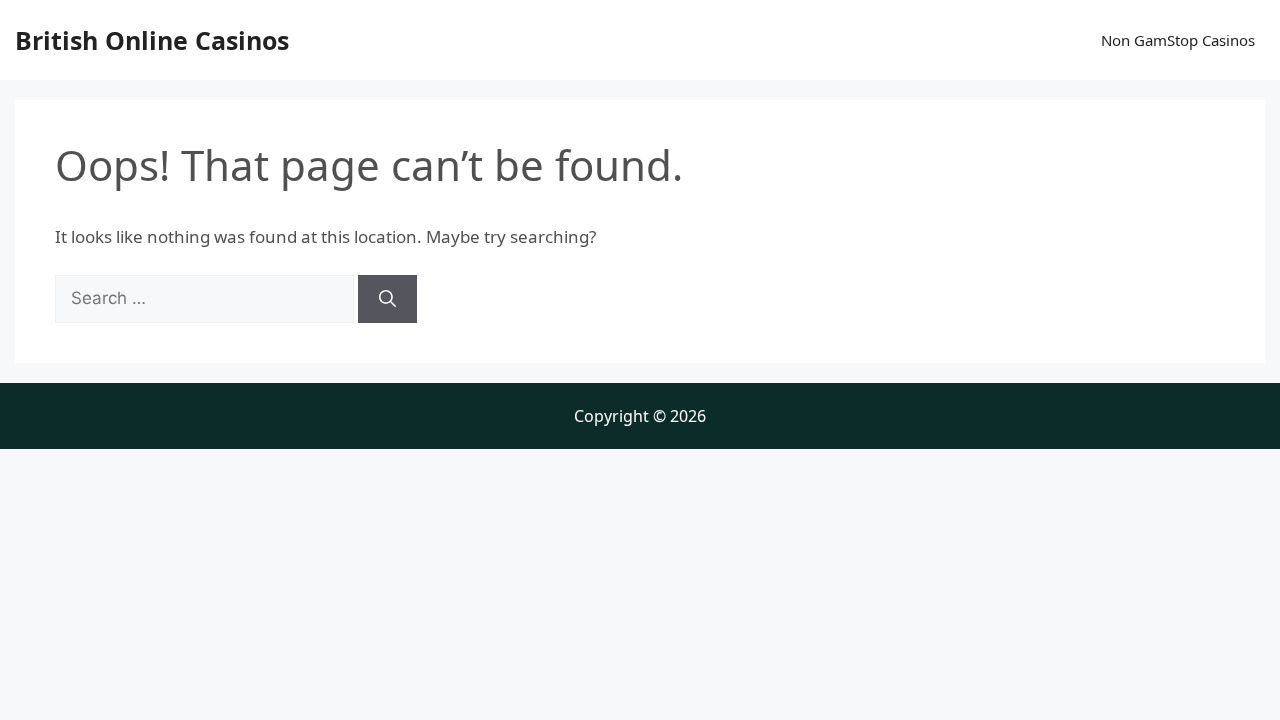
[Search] (387, 299)
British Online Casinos (152, 40)
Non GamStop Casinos (1178, 40)
